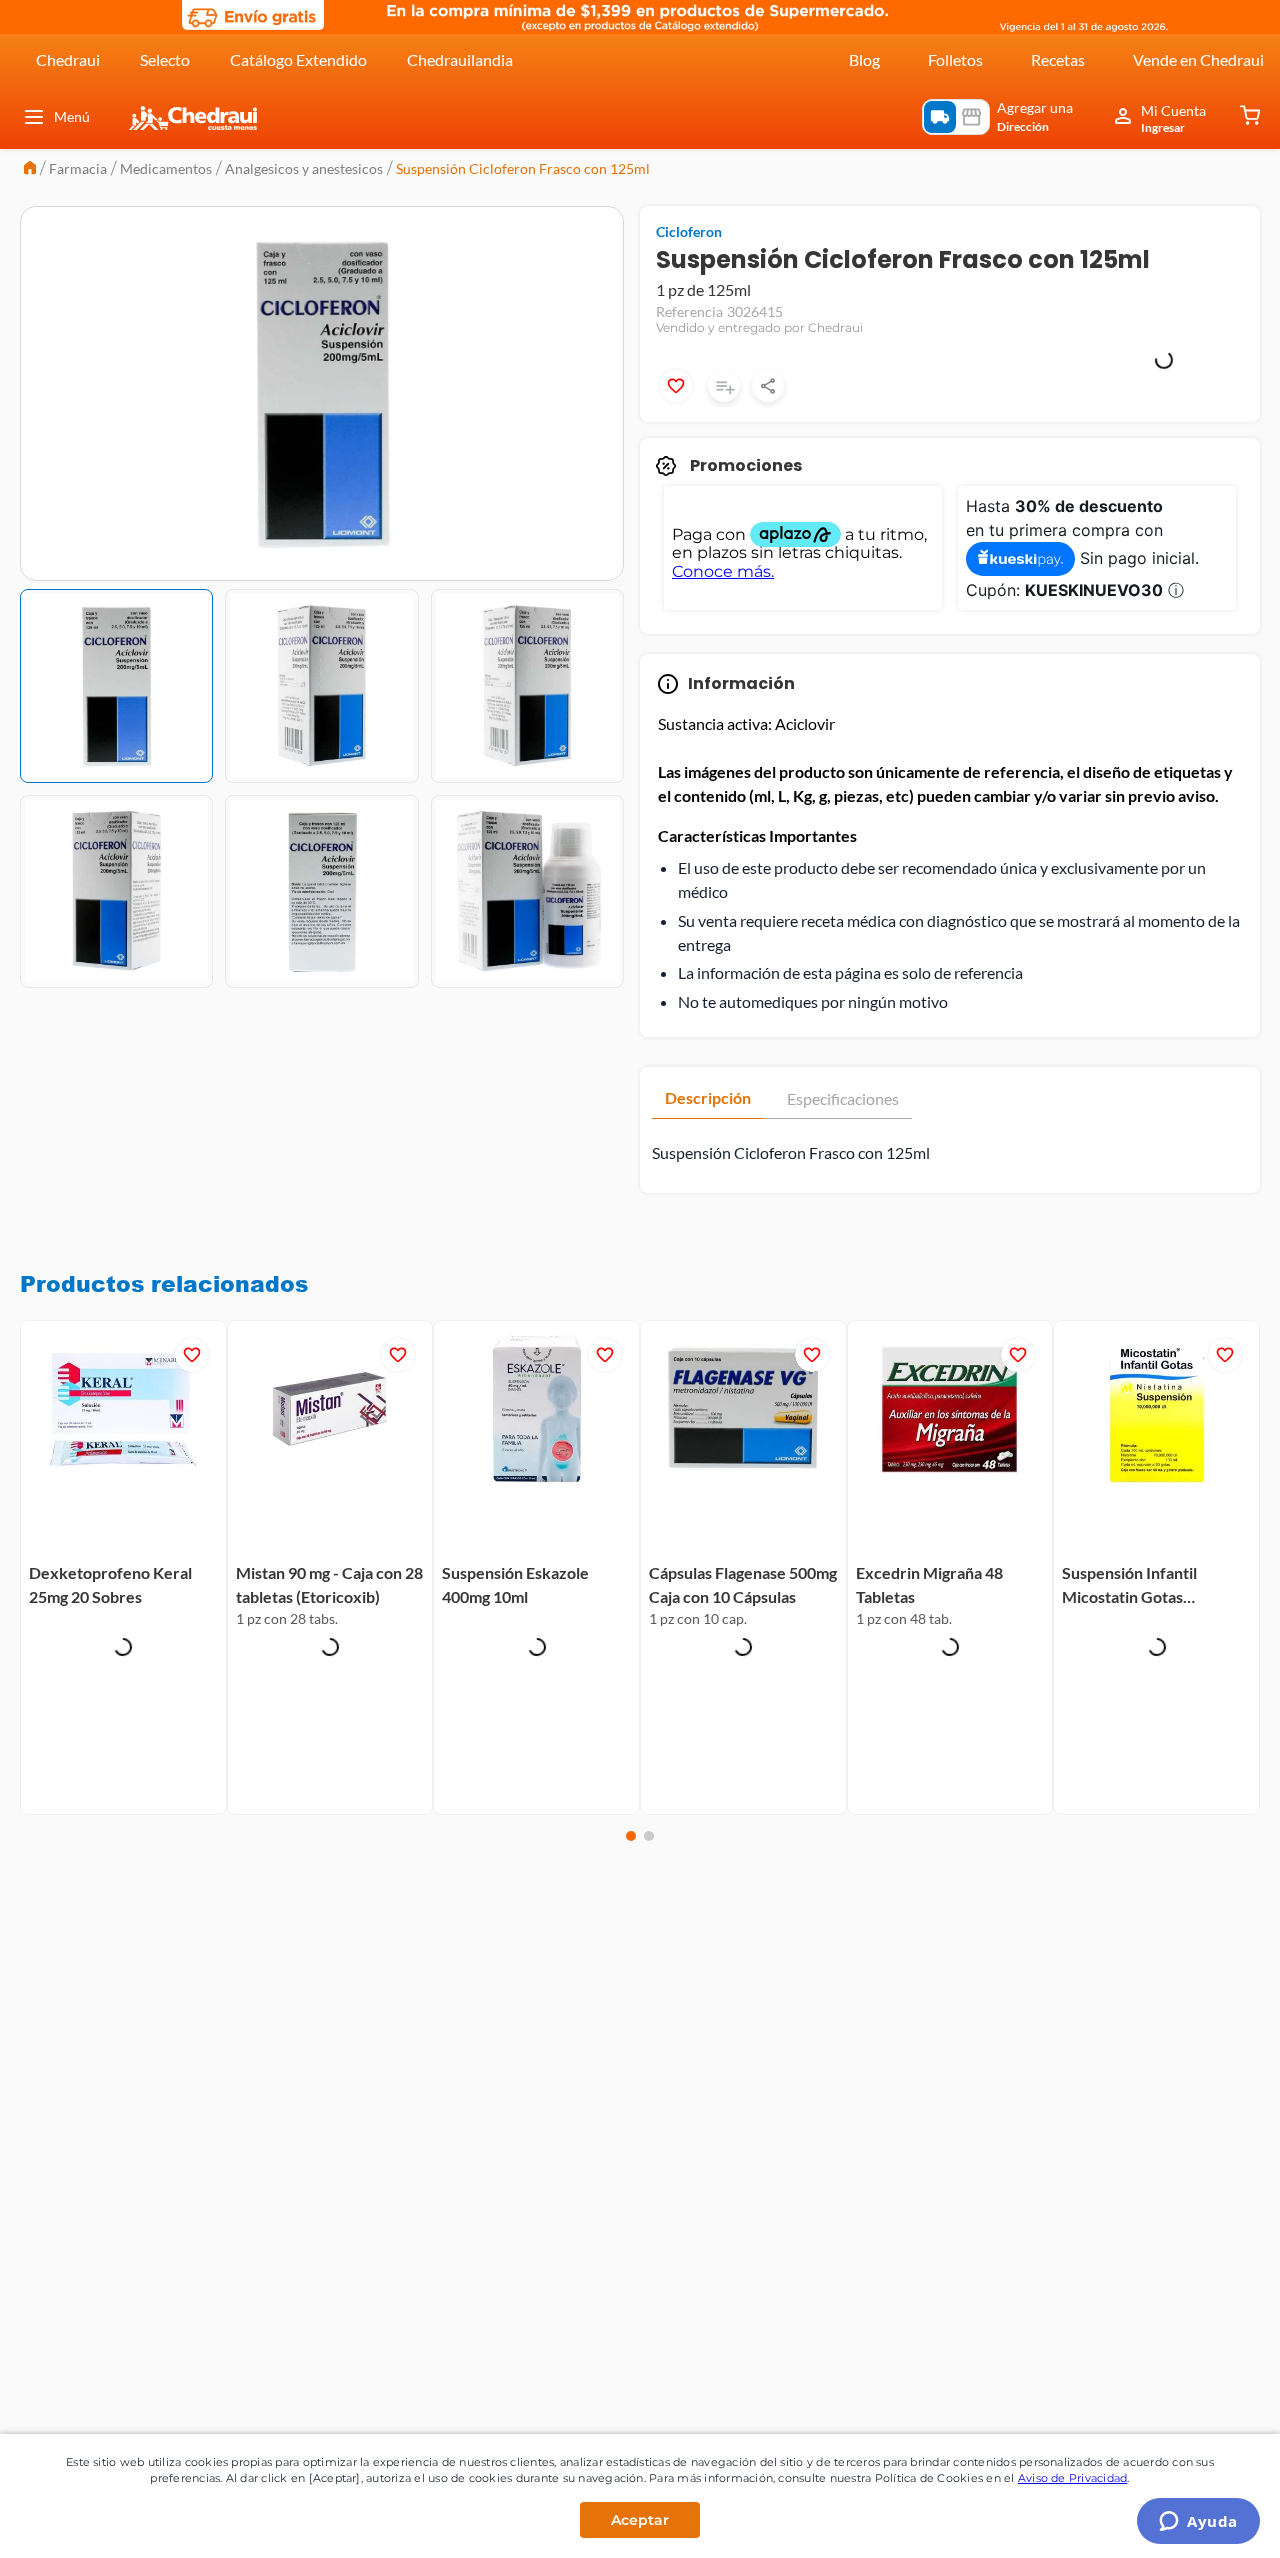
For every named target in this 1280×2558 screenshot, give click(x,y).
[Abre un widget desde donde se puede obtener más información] (1198, 2523)
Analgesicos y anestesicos (304, 168)
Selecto (165, 59)
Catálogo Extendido (298, 59)
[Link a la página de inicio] (30, 169)
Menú (72, 116)
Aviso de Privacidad (1073, 2478)
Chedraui (68, 59)
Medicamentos (166, 168)
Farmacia (78, 168)
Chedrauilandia (460, 59)
